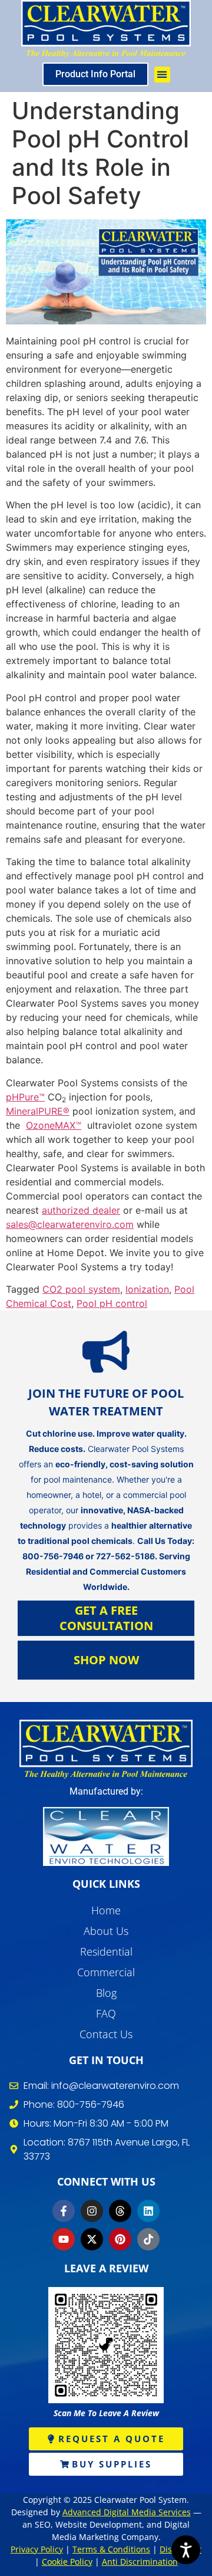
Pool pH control (112, 1303)
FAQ (106, 2013)
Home (106, 1910)
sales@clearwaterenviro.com (70, 1224)
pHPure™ (25, 1097)
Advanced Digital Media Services (127, 2512)
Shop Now (106, 1660)
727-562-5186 (125, 1556)
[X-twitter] (92, 2239)
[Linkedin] (148, 2211)
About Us (106, 1931)
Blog (106, 1993)
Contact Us (106, 2034)
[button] (162, 75)
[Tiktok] (148, 2239)
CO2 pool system (81, 1289)
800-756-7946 (53, 1556)
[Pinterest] (120, 2239)
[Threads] (120, 2211)
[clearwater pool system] (106, 29)
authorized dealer (81, 1210)
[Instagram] (92, 2211)
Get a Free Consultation (106, 1618)
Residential (106, 1951)
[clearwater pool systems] (106, 1749)
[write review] (106, 2345)
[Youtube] (64, 2239)
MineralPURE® (38, 1111)
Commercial (106, 1972)
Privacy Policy (37, 2549)
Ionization (147, 1289)
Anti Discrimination (140, 2562)
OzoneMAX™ (54, 1125)
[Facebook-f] (64, 2211)
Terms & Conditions (111, 2549)
